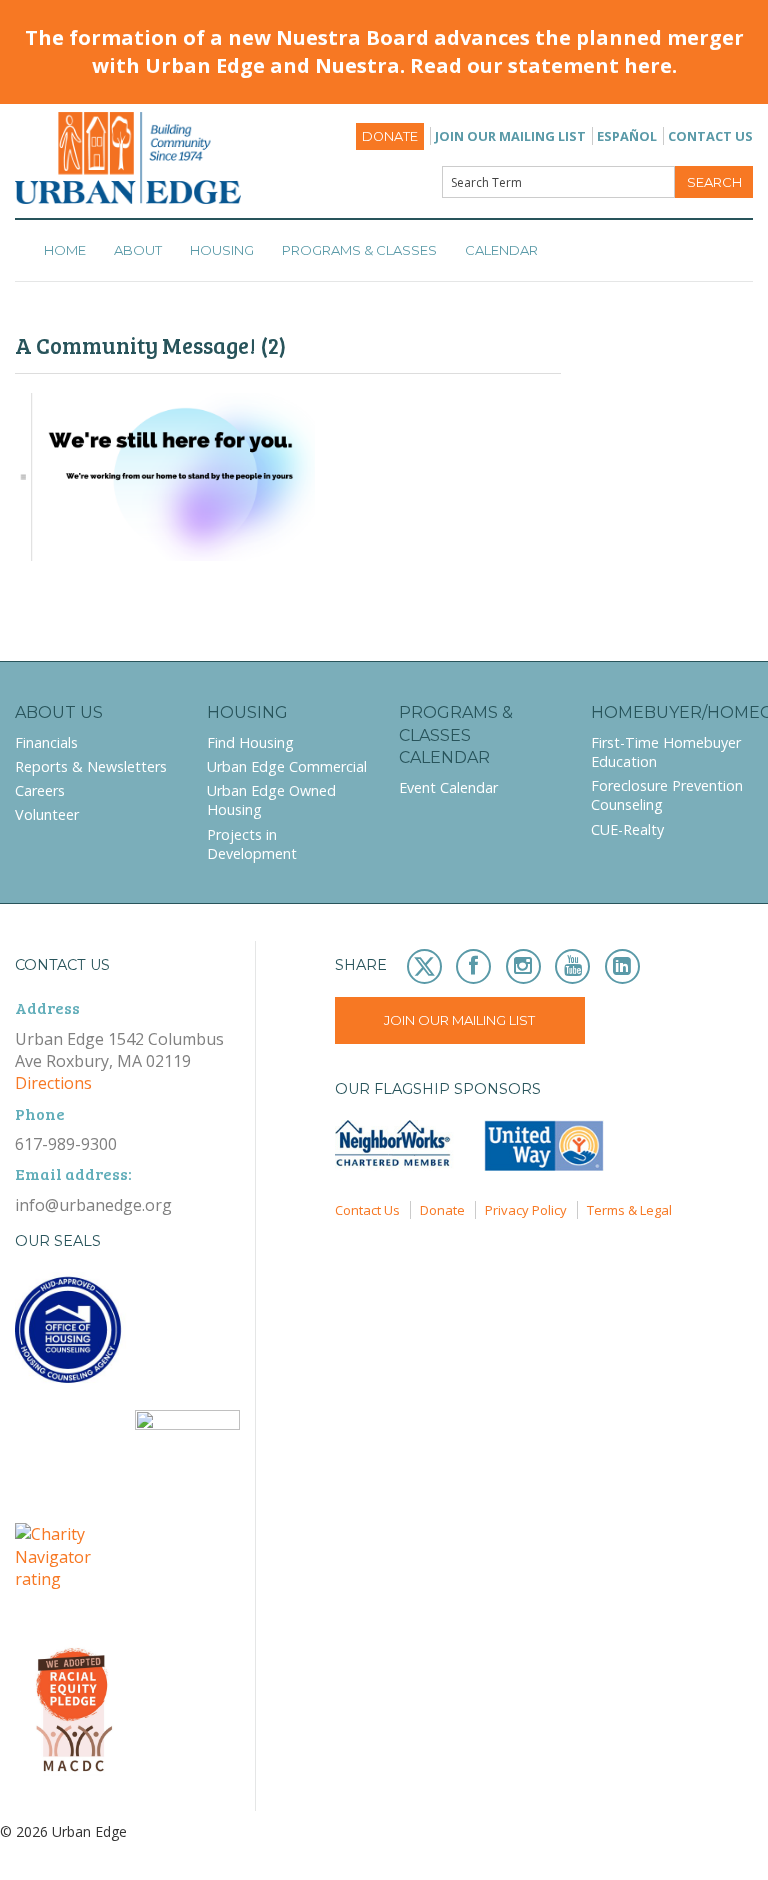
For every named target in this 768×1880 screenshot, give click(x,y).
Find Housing (250, 742)
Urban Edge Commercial (287, 766)
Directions (53, 1083)
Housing (222, 250)
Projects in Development (252, 844)
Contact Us (710, 136)
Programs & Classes (359, 250)
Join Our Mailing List (510, 136)
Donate (390, 136)
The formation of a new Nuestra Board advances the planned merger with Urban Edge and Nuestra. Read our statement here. (384, 51)
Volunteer (47, 814)
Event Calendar (448, 787)
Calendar (501, 250)
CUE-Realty (627, 829)
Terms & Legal (629, 1210)
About (138, 250)
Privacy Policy (526, 1210)
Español (627, 136)
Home (65, 250)
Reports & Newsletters (91, 766)
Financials (46, 742)
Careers (40, 790)
